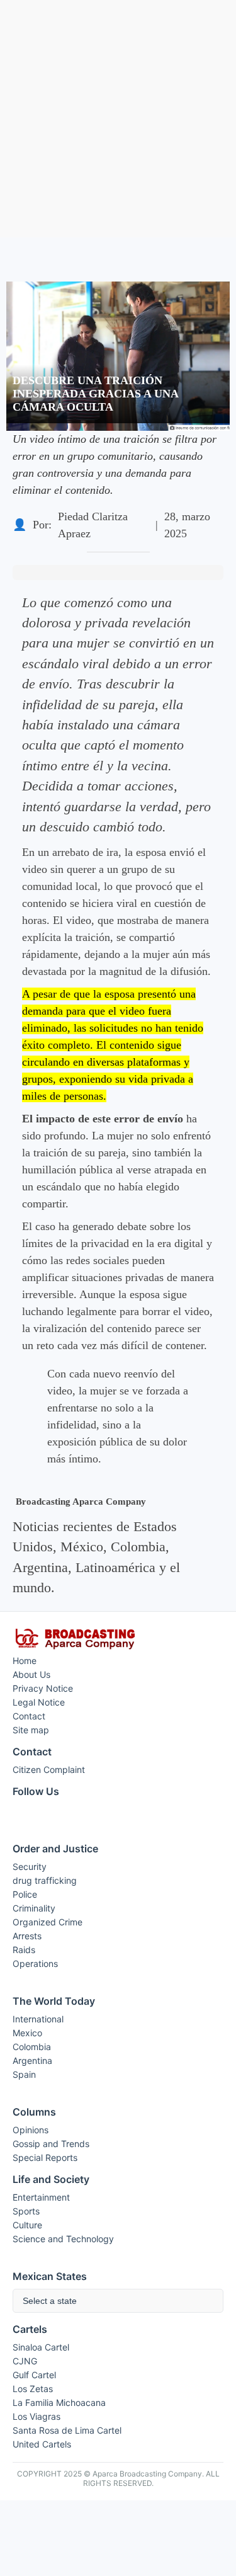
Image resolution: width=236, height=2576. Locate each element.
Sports (26, 2211)
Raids (24, 1950)
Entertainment (41, 2197)
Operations (35, 1963)
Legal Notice (39, 1702)
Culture (27, 2225)
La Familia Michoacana (59, 2402)
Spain (24, 2074)
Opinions (31, 2130)
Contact (29, 1716)
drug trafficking (45, 1880)
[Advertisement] (118, 119)
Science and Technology (63, 2239)
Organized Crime (48, 1922)
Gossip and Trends (51, 2144)
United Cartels (42, 2444)
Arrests (27, 1936)
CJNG (25, 2361)
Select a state (50, 2301)
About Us (31, 1674)
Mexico (27, 2033)
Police (25, 1894)
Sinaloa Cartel (41, 2347)
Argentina (32, 2060)
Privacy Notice (43, 1688)
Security (30, 1866)
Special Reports (45, 2157)
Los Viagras (37, 2416)
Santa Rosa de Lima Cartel (67, 2430)
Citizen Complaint (49, 1770)
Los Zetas (33, 2389)
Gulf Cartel (34, 2375)
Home (25, 1661)
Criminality (34, 1908)
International (38, 2019)
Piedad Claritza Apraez (93, 525)
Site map (31, 1730)
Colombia (32, 2047)
